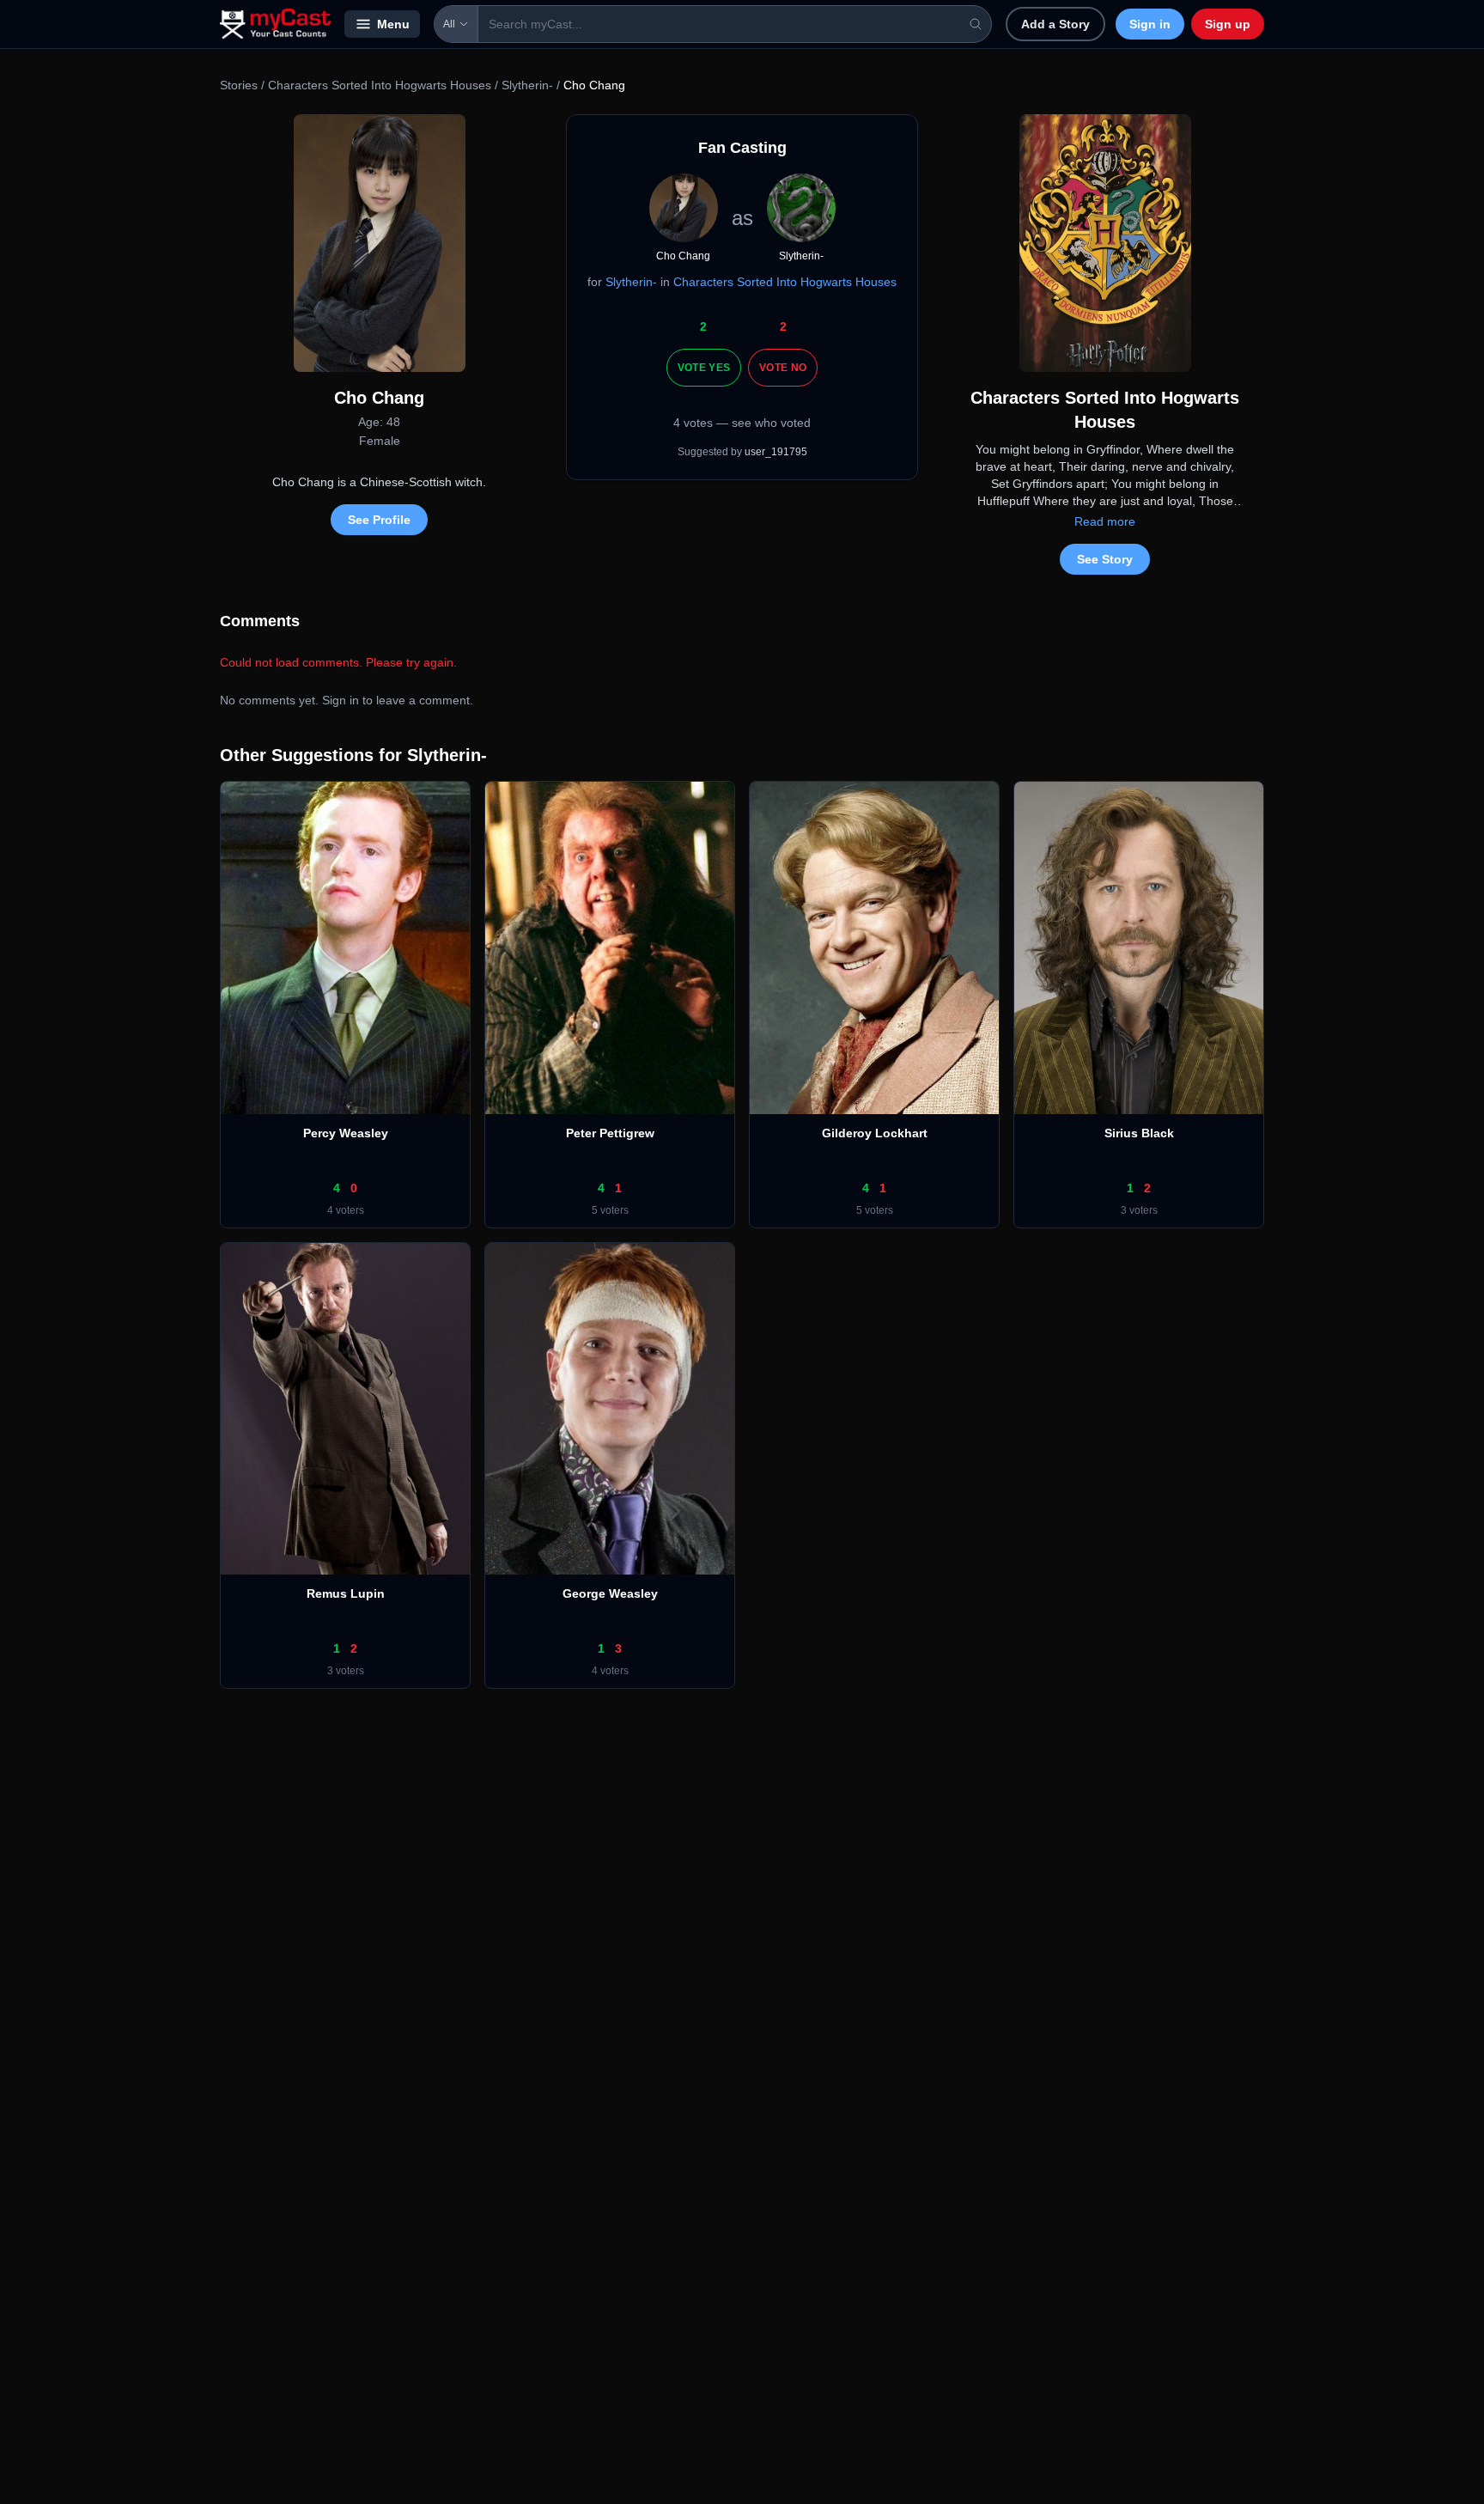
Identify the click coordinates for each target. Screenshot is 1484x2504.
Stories (239, 85)
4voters (346, 1210)
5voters (610, 1210)
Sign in (1150, 24)
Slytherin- (527, 85)
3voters (1139, 1210)
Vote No (783, 368)
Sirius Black (1139, 1133)
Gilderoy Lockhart (875, 1133)
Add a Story (1055, 24)
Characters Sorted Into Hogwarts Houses (380, 85)
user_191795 (776, 452)
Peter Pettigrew (610, 1133)
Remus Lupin (346, 1593)
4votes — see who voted (742, 423)
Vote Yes (704, 368)
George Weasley (610, 1593)
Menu (393, 24)
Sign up (1228, 24)
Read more (1105, 521)
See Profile (379, 520)
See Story (1105, 559)
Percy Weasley (346, 1133)
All (449, 24)
